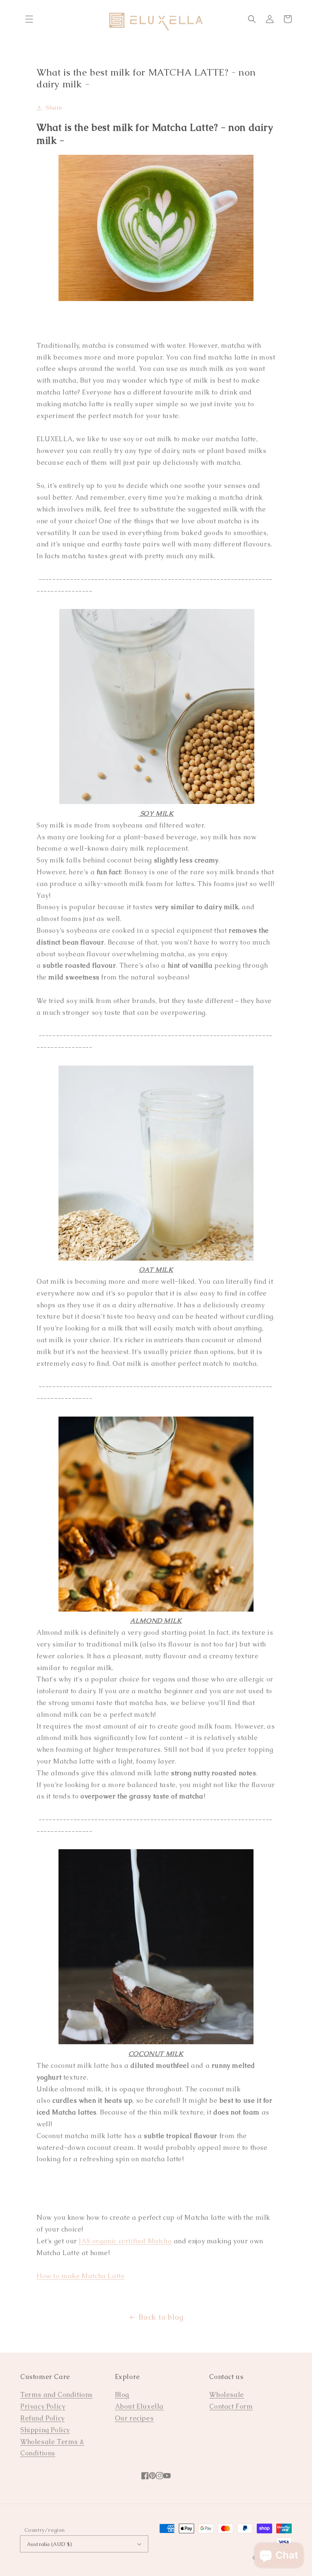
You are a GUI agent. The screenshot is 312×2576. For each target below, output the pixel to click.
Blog (122, 2395)
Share (54, 108)
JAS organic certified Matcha (125, 2241)
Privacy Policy (43, 2406)
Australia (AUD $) (50, 2544)
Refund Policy (42, 2418)
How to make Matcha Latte (81, 2276)
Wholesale (226, 2395)
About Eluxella (139, 2406)
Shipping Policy (45, 2430)
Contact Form (231, 2406)
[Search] (252, 19)
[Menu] (29, 19)
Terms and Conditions (56, 2395)
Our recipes (134, 2418)
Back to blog (161, 2317)
